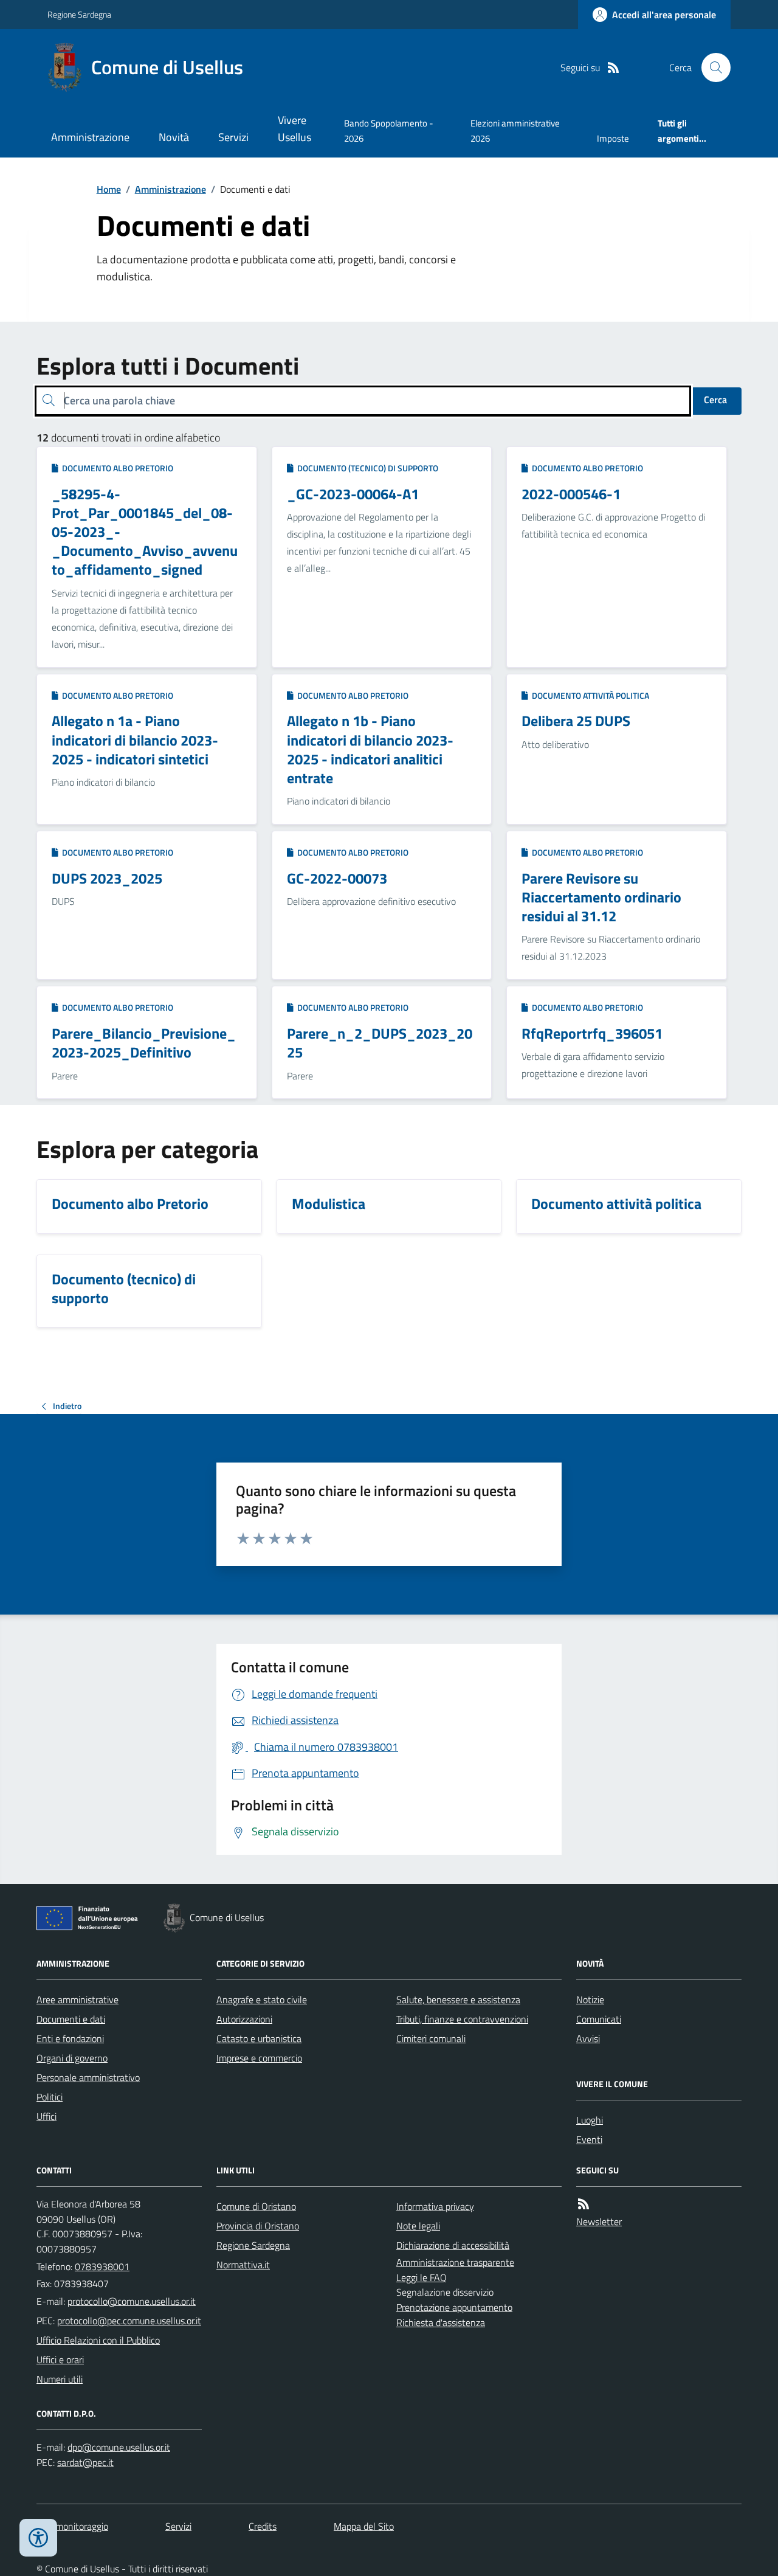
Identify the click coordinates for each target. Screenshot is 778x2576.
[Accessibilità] (38, 2538)
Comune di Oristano (256, 2206)
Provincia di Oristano (258, 2226)
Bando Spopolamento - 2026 (389, 130)
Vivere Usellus (294, 129)
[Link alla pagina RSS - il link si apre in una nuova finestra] (613, 68)
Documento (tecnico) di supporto (366, 468)
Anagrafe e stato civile (262, 2000)
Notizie (590, 2000)
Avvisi (588, 2038)
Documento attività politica (589, 695)
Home (109, 189)
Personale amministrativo (88, 2077)
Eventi (589, 2139)
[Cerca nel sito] (711, 68)
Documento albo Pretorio (116, 468)
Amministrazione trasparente (455, 2262)
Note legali (418, 2226)
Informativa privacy (435, 2206)
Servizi (233, 137)
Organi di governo (72, 2058)
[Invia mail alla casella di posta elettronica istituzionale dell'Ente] (132, 2301)
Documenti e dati (71, 2019)
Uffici (46, 2116)
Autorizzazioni (244, 2019)
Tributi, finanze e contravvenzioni (462, 2019)
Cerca (715, 400)
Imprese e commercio (259, 2058)
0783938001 (102, 2266)
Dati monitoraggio (72, 2526)
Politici (50, 2097)
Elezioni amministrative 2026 (515, 130)
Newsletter (599, 2221)
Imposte (613, 138)
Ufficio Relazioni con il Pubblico (98, 2340)
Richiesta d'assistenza (441, 2322)
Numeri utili (60, 2379)
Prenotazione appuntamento (454, 2307)
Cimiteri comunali (431, 2038)
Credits (263, 2526)
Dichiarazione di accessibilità (453, 2245)
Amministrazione (90, 137)
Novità (174, 137)
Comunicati (599, 2019)
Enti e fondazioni (70, 2038)
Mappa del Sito (364, 2526)
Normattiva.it (243, 2265)
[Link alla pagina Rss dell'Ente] (583, 2204)
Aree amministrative (77, 2000)
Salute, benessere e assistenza (458, 2000)
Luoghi (590, 2120)
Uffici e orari (60, 2360)
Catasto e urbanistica (259, 2038)
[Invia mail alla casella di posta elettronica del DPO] (119, 2447)
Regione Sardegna (79, 14)
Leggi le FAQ (422, 2277)
